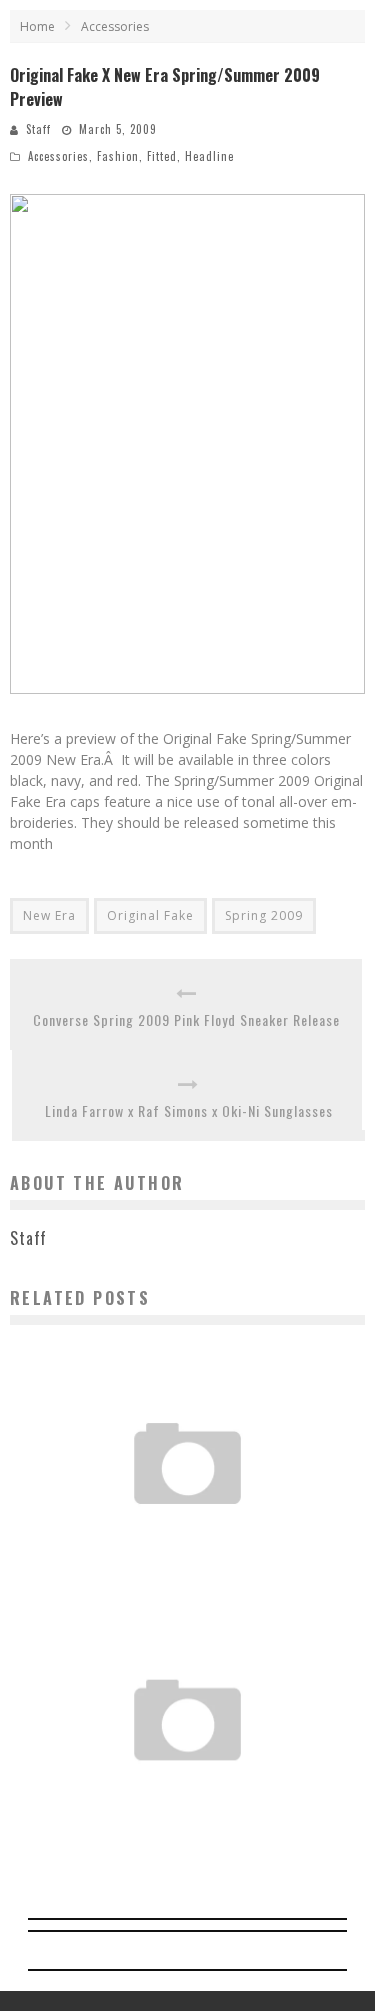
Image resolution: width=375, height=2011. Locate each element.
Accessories (58, 156)
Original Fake (150, 915)
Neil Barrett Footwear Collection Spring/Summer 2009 (187, 1524)
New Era (49, 915)
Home (37, 26)
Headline (209, 156)
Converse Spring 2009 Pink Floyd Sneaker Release (186, 1019)
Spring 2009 (264, 915)
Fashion (118, 156)
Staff (38, 129)
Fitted (162, 156)
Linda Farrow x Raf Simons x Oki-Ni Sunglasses (189, 1110)
